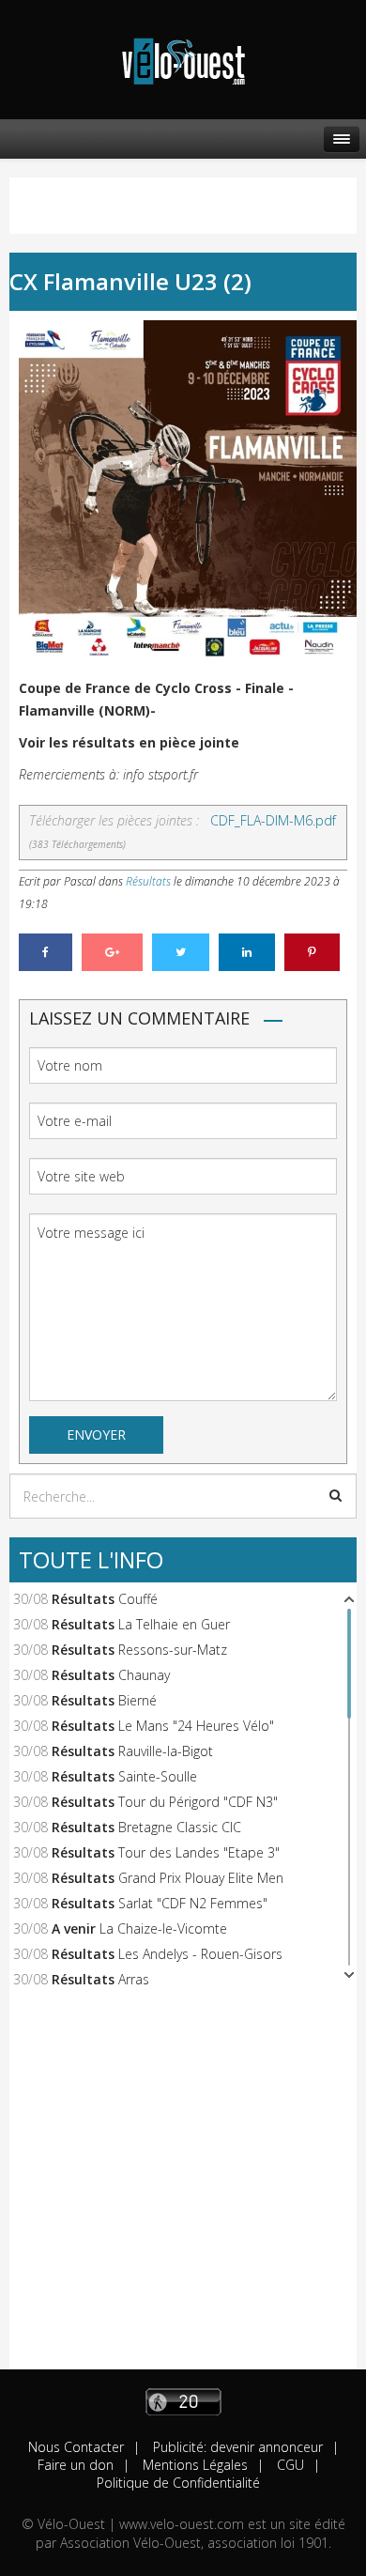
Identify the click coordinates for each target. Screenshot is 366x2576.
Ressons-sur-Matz (173, 1650)
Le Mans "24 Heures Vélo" (196, 1726)
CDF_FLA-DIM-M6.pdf (273, 820)
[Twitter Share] (181, 952)
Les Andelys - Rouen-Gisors (200, 1954)
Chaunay (144, 1675)
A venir (74, 1928)
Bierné (137, 1700)
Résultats (148, 881)
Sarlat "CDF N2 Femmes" (193, 1903)
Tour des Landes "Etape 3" (199, 1852)
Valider (335, 1495)
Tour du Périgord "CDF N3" (198, 1802)
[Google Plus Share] (112, 952)
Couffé (138, 1599)
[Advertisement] (183, 2186)
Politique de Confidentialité (178, 2483)
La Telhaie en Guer (174, 1624)
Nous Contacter (76, 2447)
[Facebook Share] (46, 952)
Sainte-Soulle (158, 1776)
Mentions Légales (193, 2465)
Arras (134, 1979)
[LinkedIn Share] (247, 952)
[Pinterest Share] (312, 952)
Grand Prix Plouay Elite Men (201, 1878)
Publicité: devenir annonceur (236, 2447)
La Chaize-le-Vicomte (163, 1928)
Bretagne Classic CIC (180, 1827)
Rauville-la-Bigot (166, 1751)
